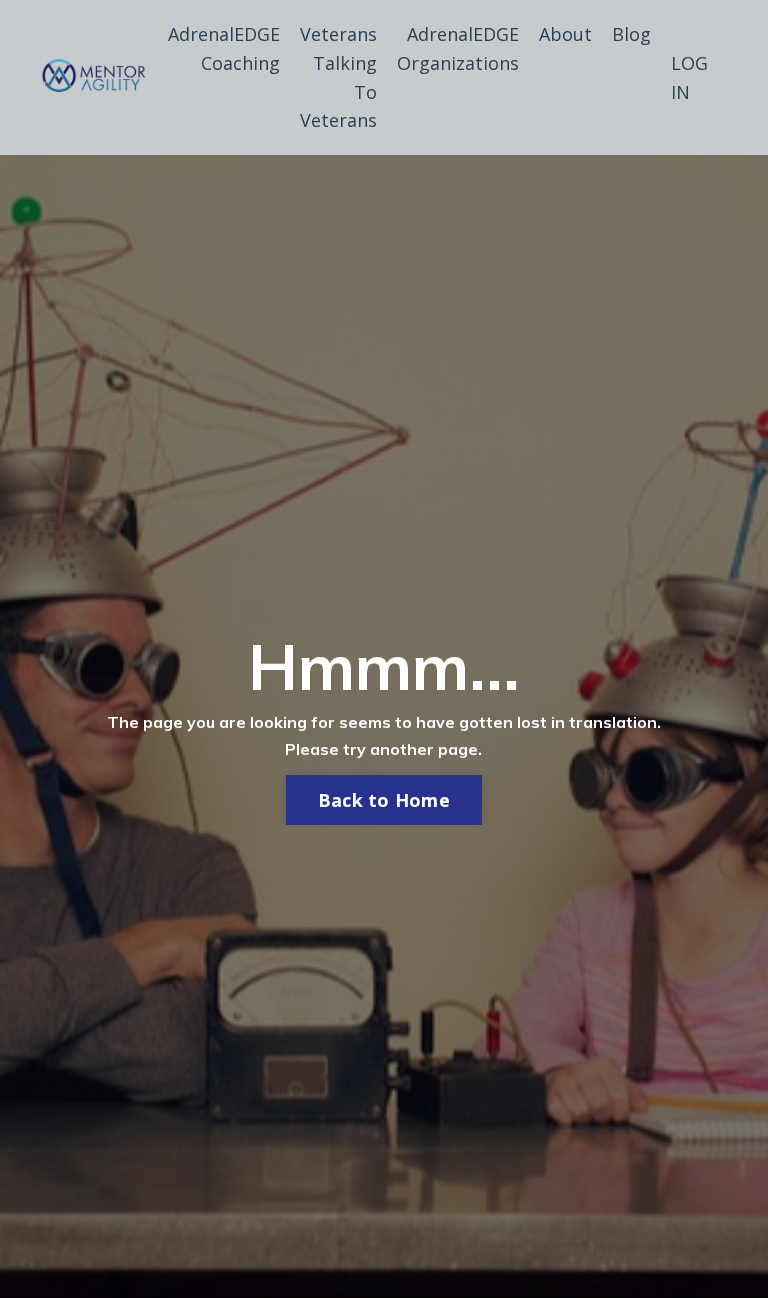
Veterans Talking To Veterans (338, 77)
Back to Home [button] (384, 800)
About (565, 34)
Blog (631, 34)
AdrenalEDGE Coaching (224, 48)
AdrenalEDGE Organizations (458, 48)
